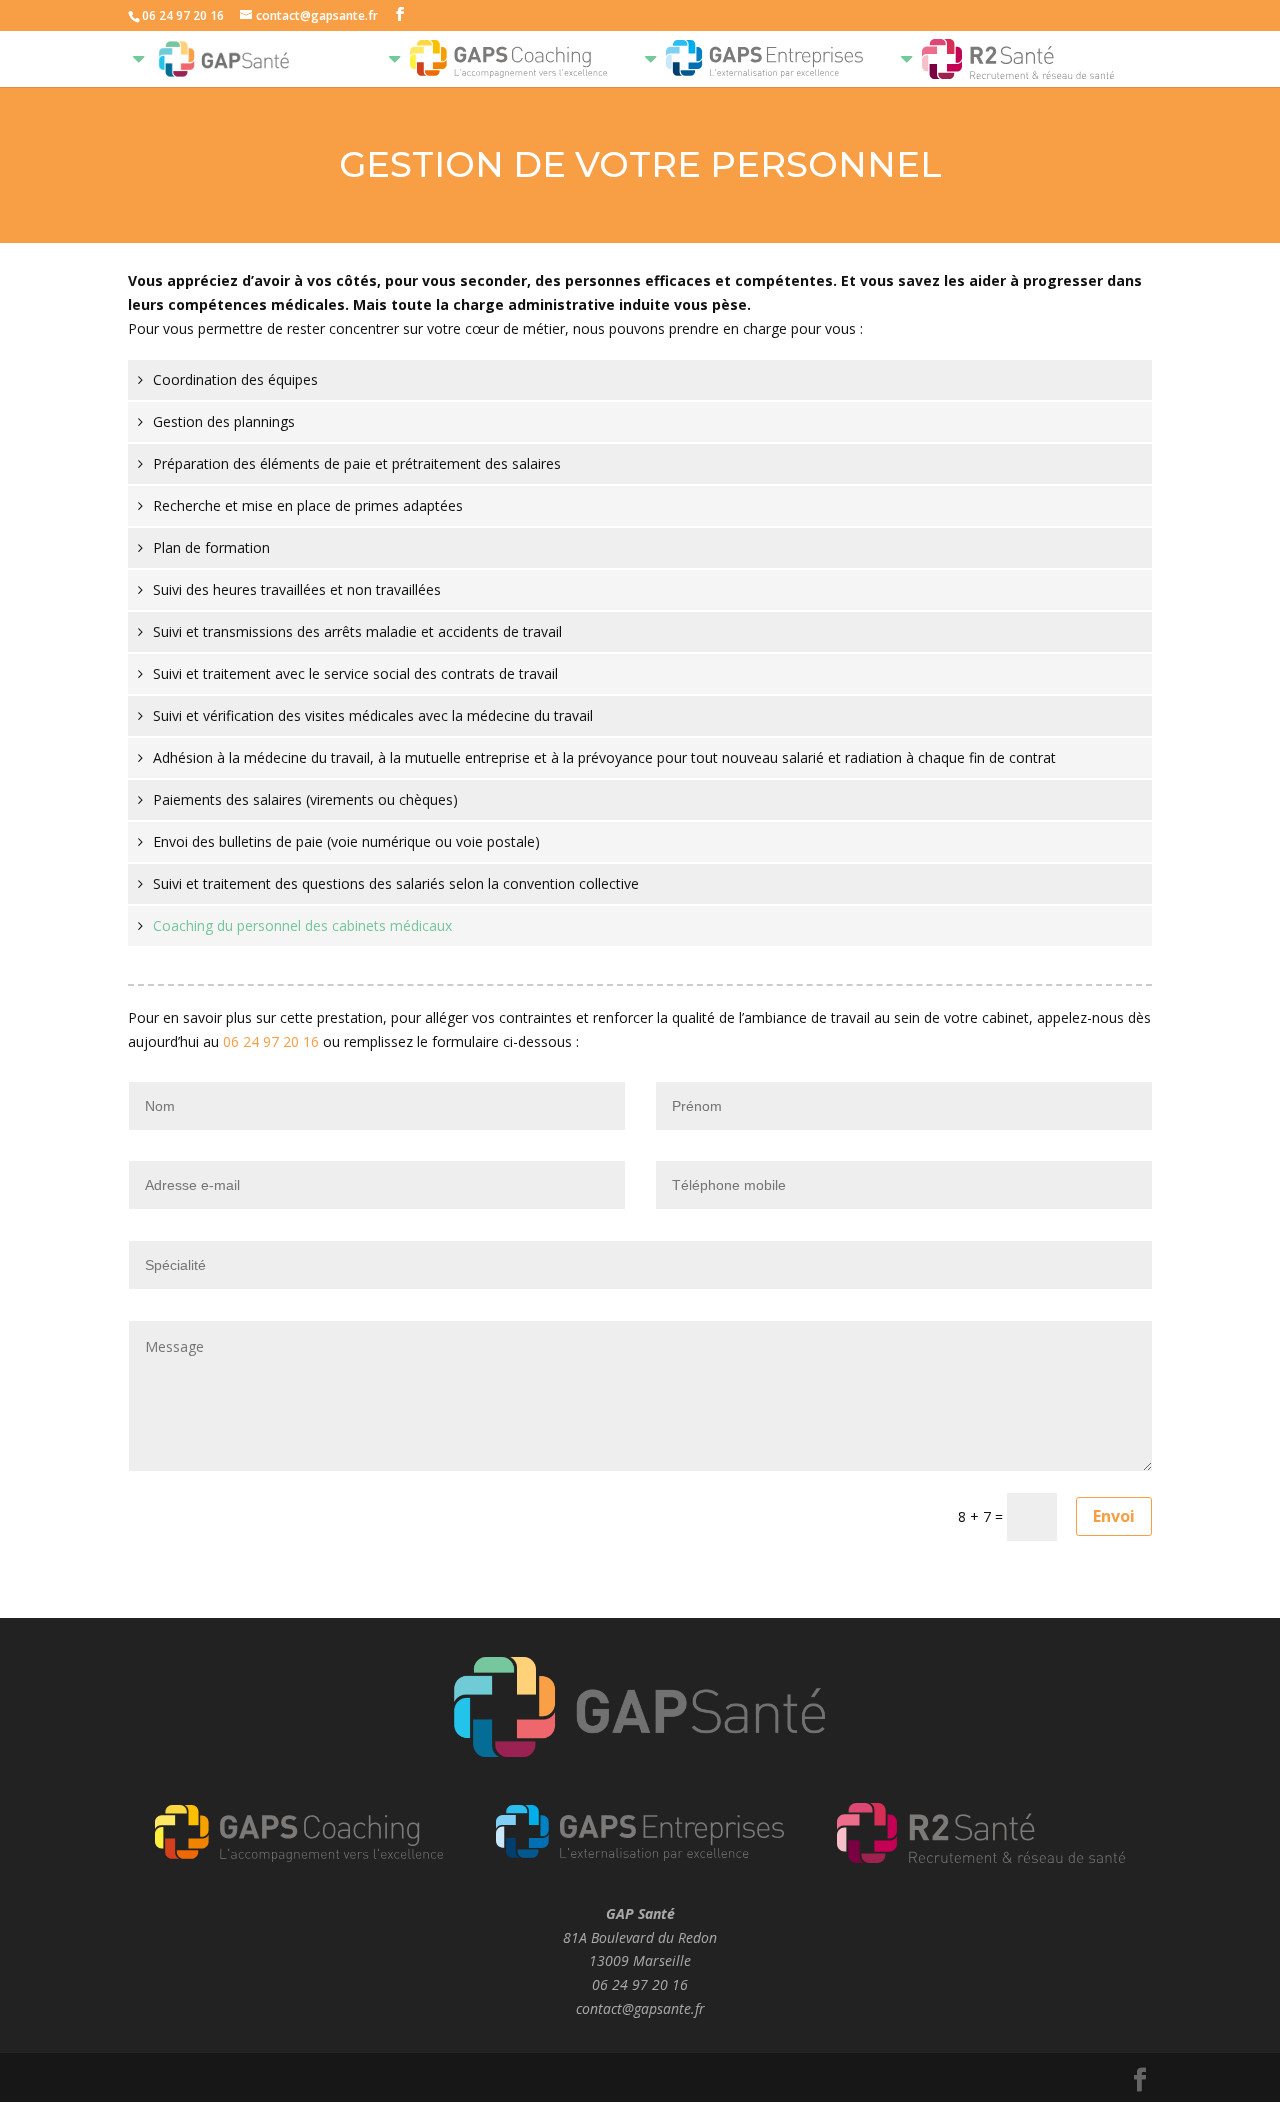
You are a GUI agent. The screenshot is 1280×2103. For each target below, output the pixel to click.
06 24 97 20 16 (271, 1041)
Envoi (1114, 1516)
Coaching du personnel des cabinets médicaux (302, 925)
